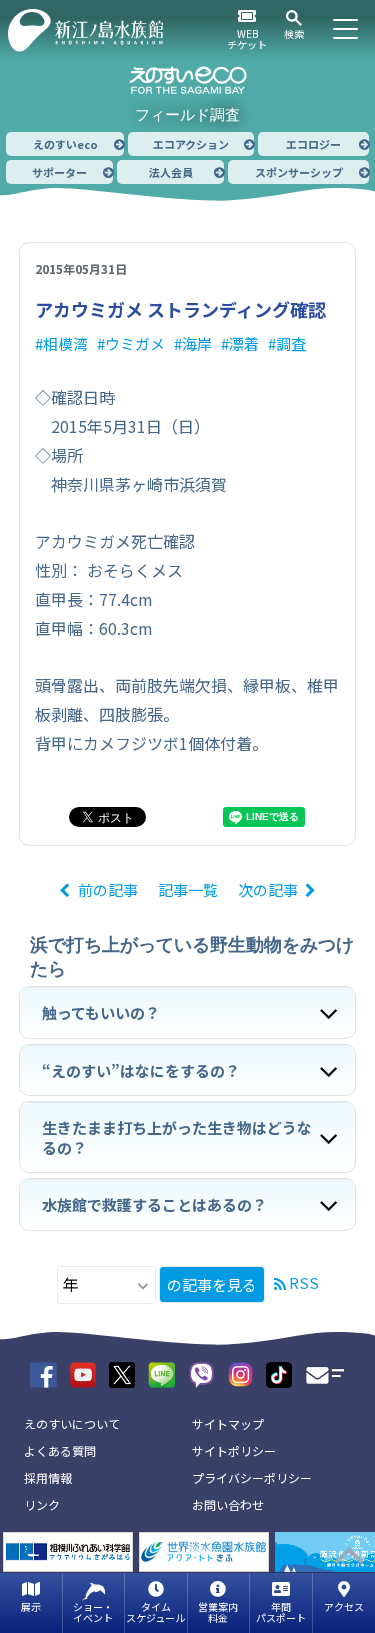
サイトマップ (228, 1423)
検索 (294, 33)
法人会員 (171, 172)
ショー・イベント (93, 1612)
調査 (291, 343)
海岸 (197, 343)
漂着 (244, 343)
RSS (304, 1282)
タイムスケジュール (155, 1612)
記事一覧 (188, 889)
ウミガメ (135, 343)
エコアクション (191, 144)
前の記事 (108, 889)
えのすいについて (72, 1423)
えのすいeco (65, 144)
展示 (31, 1606)
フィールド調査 (187, 114)
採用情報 (48, 1477)
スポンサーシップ (299, 172)
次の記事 (268, 889)
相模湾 (65, 343)
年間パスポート (281, 1612)
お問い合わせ (228, 1504)
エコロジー (313, 144)
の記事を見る (212, 1284)
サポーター (59, 172)
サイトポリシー (234, 1450)
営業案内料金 (218, 1612)
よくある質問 (60, 1450)
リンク (42, 1504)
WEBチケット (247, 39)
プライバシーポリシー (252, 1477)
